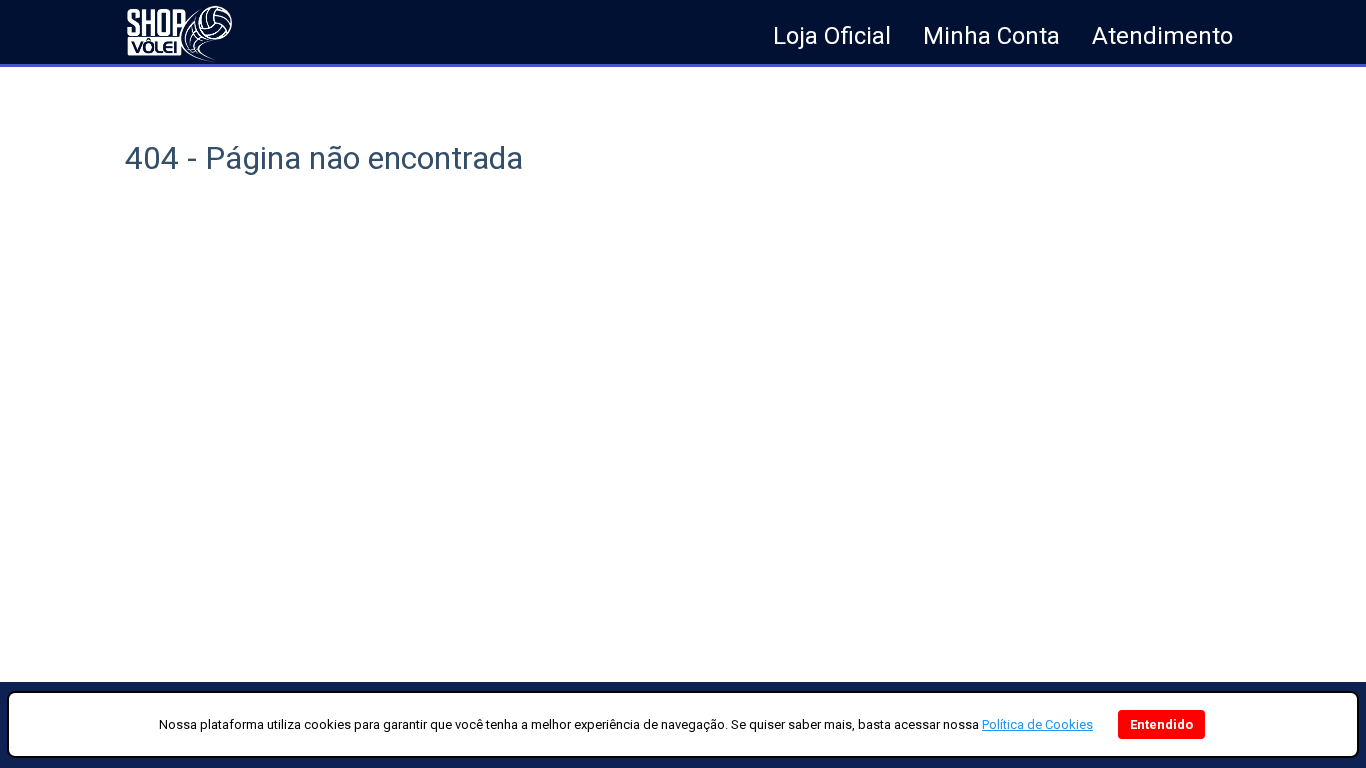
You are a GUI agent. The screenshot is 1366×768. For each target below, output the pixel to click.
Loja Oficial (832, 36)
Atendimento (1162, 36)
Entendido (1161, 724)
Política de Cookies (1037, 724)
